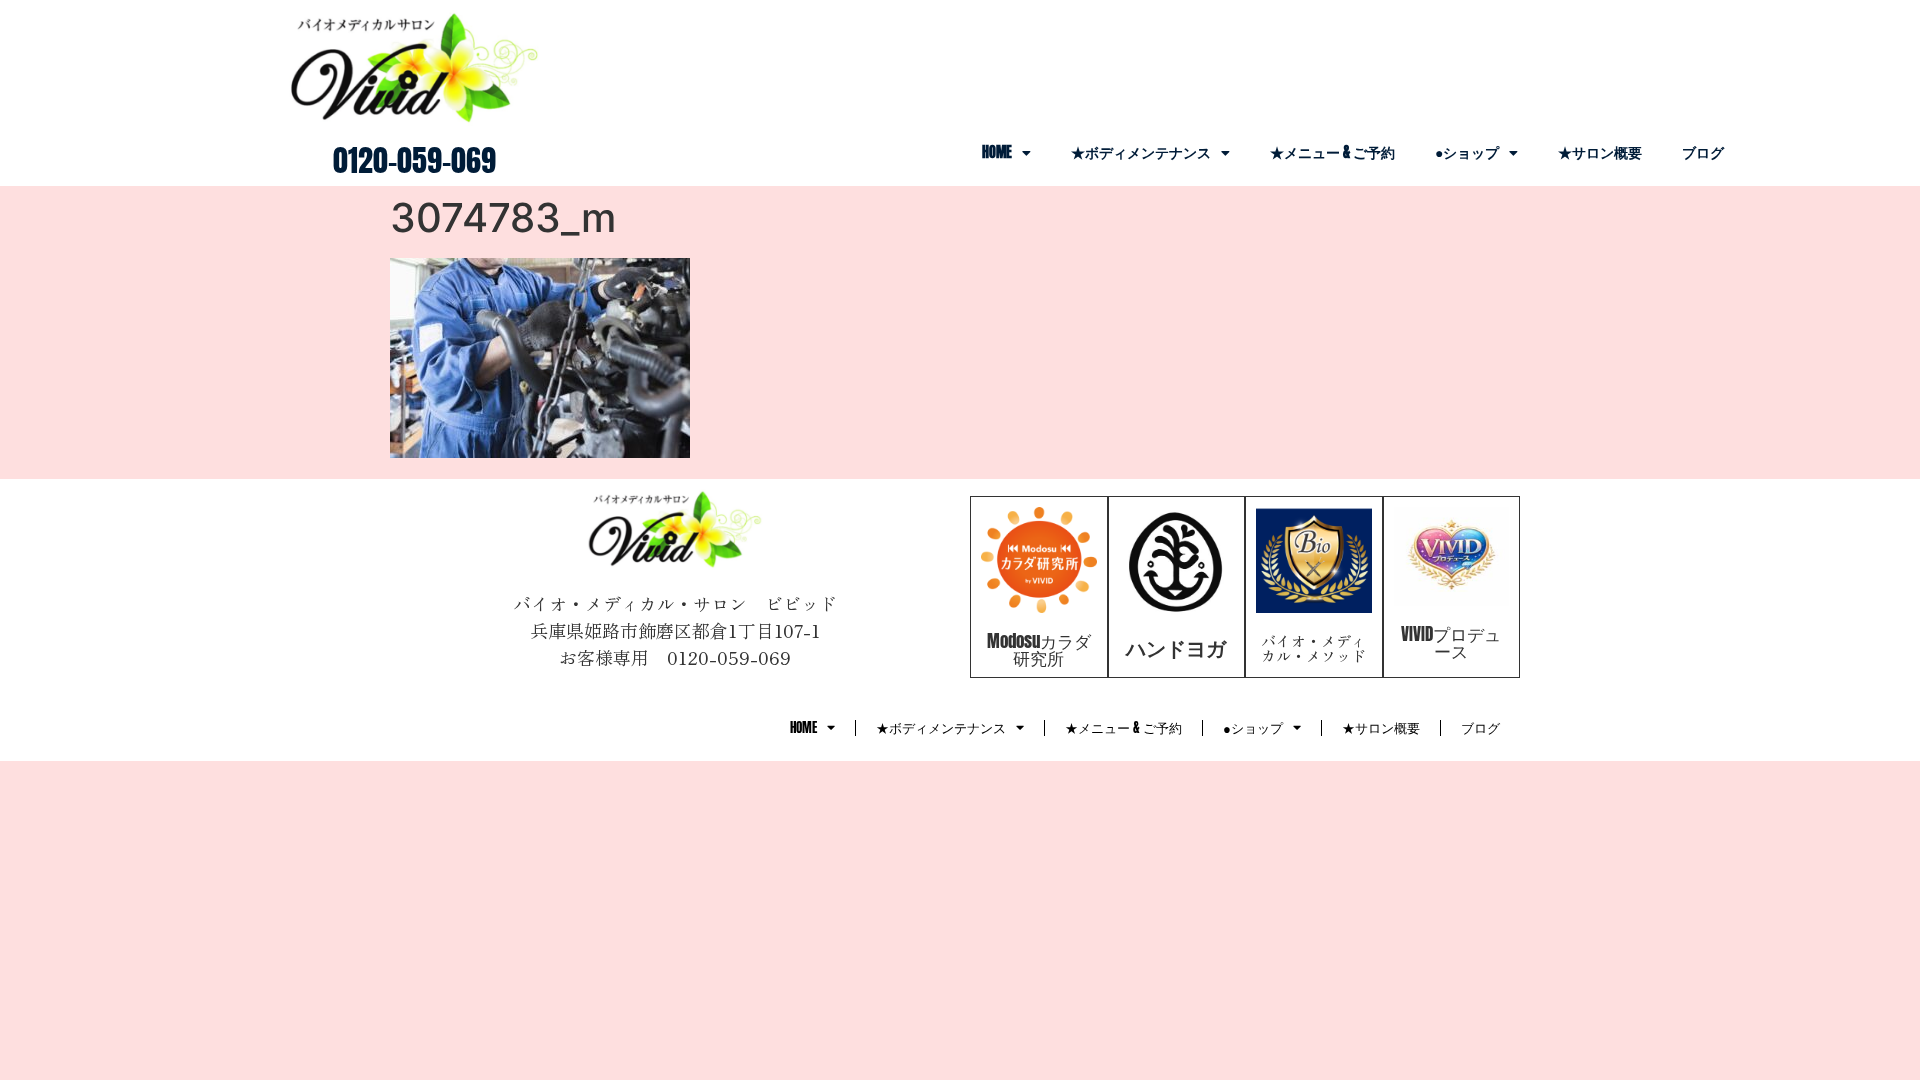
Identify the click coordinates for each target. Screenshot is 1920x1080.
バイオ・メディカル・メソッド (1313, 648)
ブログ (1703, 152)
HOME (997, 152)
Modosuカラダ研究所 (1039, 649)
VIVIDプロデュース (1451, 642)
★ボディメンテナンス (1141, 152)
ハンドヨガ (1176, 647)
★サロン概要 (1600, 152)
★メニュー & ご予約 (1332, 152)
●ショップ (1467, 152)
